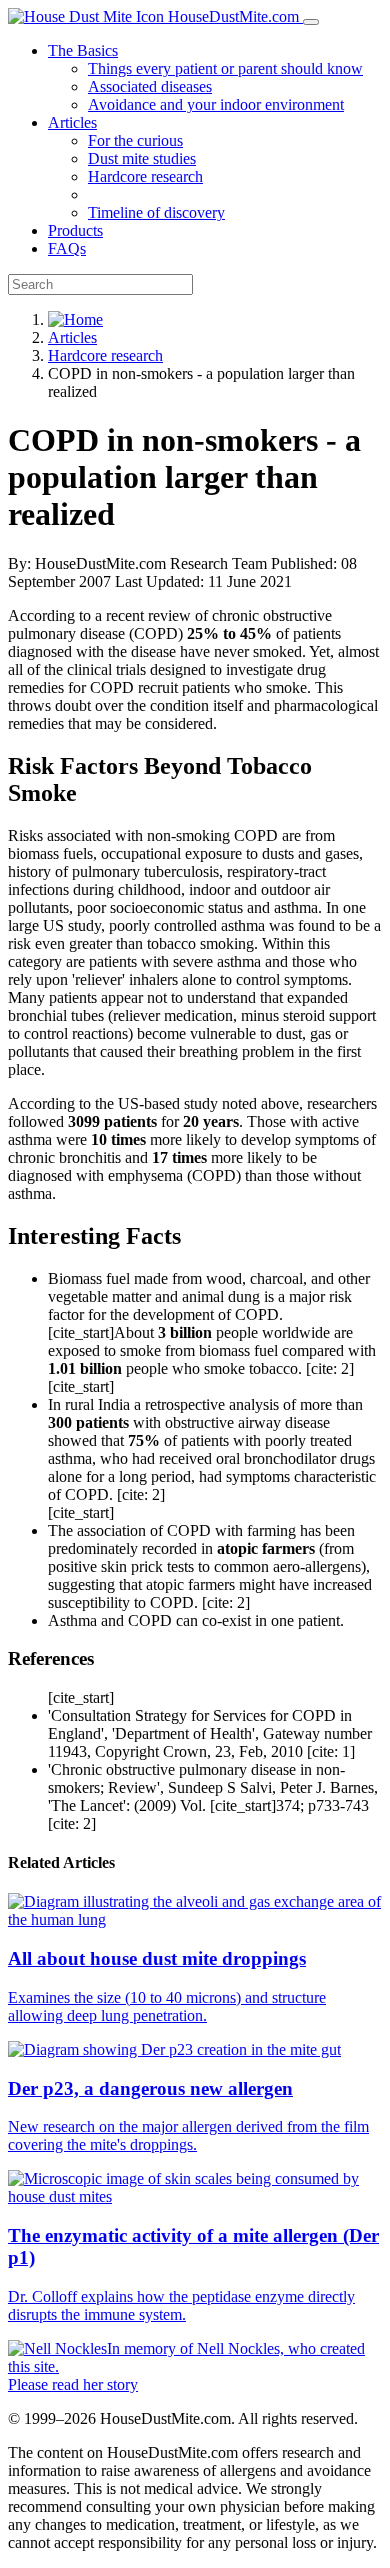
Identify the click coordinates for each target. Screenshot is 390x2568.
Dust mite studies (142, 158)
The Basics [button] (83, 50)
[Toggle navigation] (311, 22)
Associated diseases (150, 86)
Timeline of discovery (156, 212)
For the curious (135, 140)
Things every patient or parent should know (225, 68)
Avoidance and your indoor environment (216, 104)
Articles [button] (72, 122)
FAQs (67, 248)
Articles (72, 337)
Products (75, 230)
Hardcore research (145, 176)
